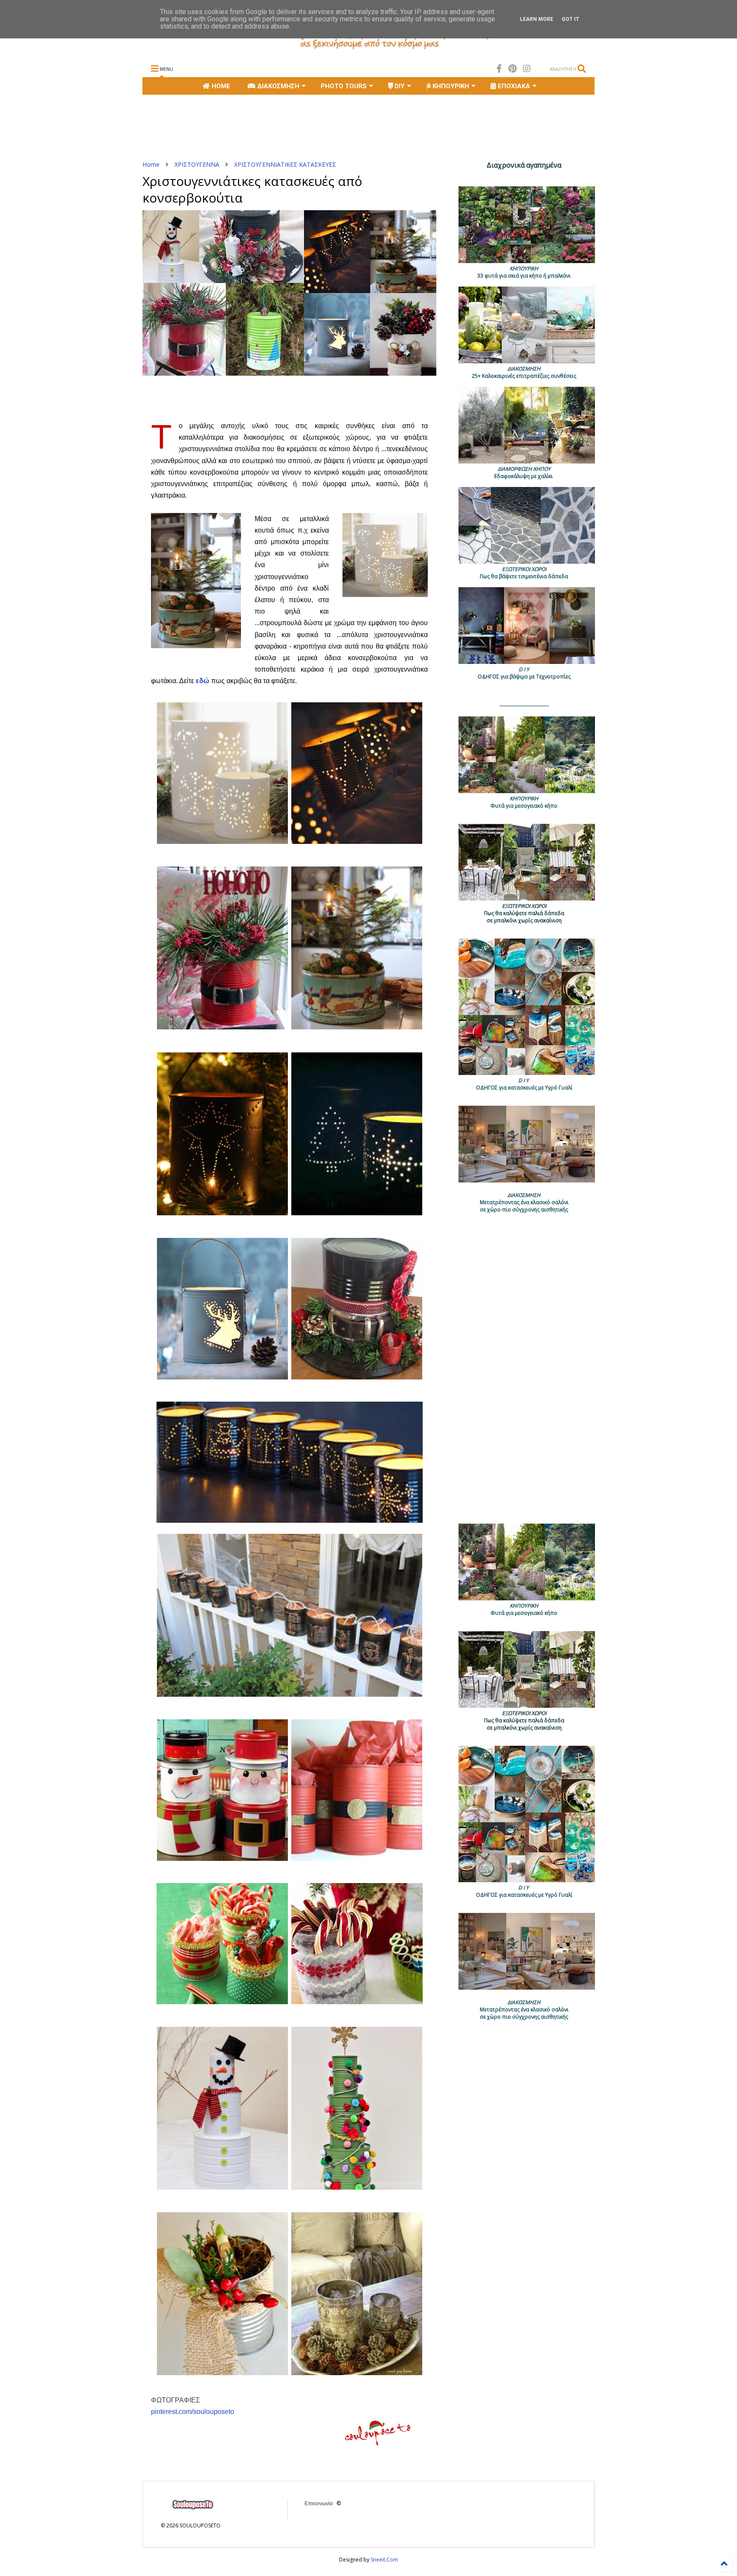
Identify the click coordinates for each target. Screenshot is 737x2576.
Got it (570, 19)
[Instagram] (527, 68)
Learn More (537, 19)
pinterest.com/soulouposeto (193, 2412)
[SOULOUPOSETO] (368, 49)
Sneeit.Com (384, 2560)
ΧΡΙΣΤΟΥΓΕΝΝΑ (197, 164)
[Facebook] (499, 68)
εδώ (203, 681)
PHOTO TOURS (344, 86)
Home (151, 164)
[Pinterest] (512, 68)
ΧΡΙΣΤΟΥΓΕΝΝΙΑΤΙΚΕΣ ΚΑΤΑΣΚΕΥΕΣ (285, 164)
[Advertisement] (298, 127)
